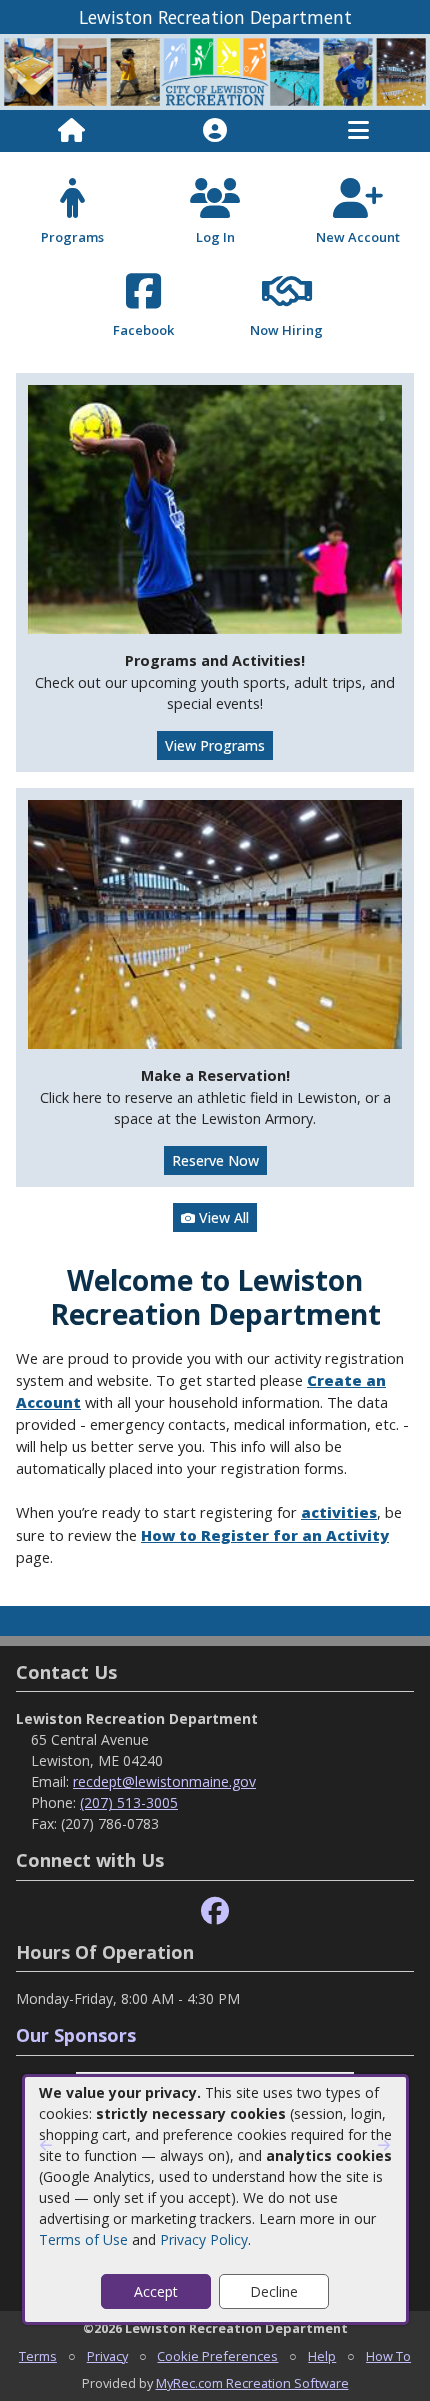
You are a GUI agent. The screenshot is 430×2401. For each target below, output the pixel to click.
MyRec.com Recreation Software (252, 2383)
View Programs (215, 745)
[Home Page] (71, 131)
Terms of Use (83, 2239)
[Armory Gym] (215, 922)
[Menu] (358, 131)
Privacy (107, 2356)
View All (222, 1217)
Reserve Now (215, 1160)
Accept (156, 2291)
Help (322, 2356)
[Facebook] (215, 1911)
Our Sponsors (76, 2035)
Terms (38, 2356)
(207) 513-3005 (129, 1802)
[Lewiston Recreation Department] (215, 70)
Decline (274, 2291)
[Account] (215, 131)
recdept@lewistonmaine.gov (164, 1781)
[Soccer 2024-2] (215, 507)
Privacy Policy (204, 2239)
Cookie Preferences (217, 2356)
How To (388, 2356)
